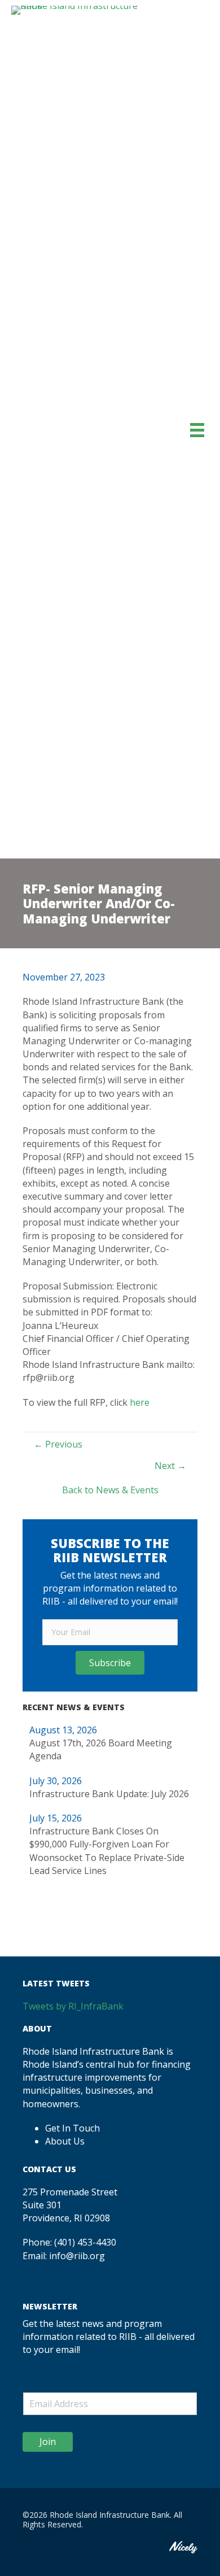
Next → (170, 1466)
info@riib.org (77, 2256)
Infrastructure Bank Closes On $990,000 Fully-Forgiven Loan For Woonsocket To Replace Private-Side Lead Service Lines (107, 1851)
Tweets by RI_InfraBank (73, 2006)
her (137, 1402)
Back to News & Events (110, 1490)
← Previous (58, 1444)
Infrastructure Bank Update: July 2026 (109, 1794)
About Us (65, 2141)
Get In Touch (72, 2128)
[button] (110, 1663)
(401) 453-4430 (85, 2242)
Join (48, 2442)
